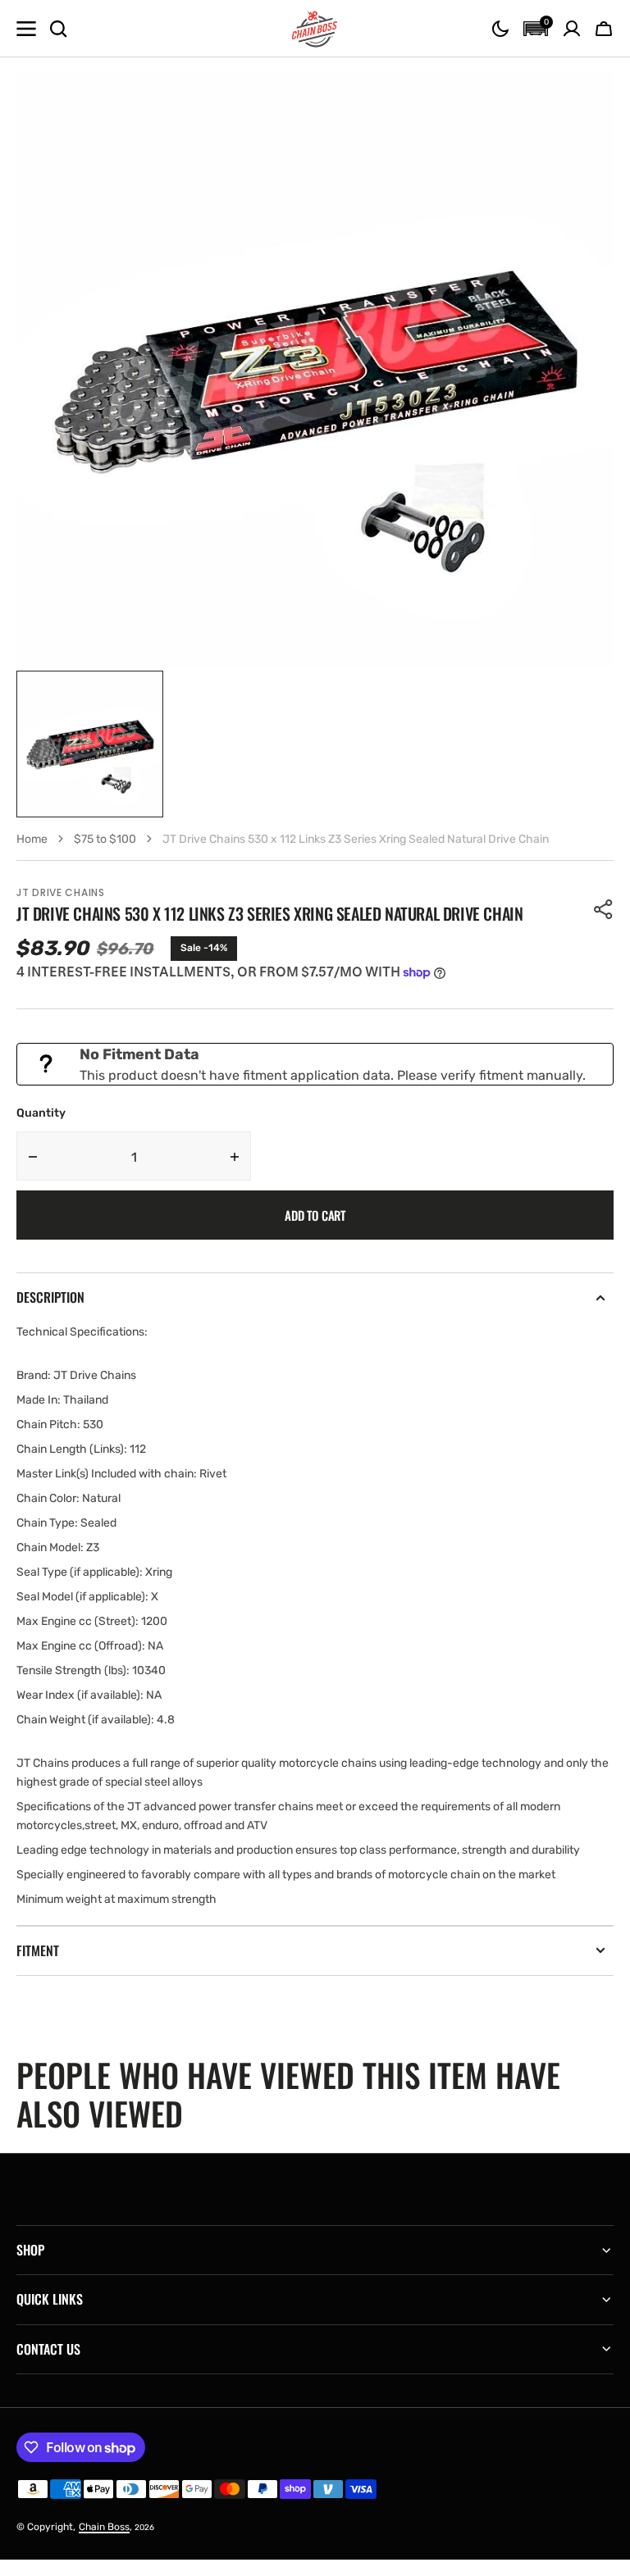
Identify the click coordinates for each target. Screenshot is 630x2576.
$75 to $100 (105, 839)
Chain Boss (104, 2527)
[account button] (572, 29)
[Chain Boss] (315, 29)
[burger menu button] (26, 29)
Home (32, 839)
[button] (500, 29)
